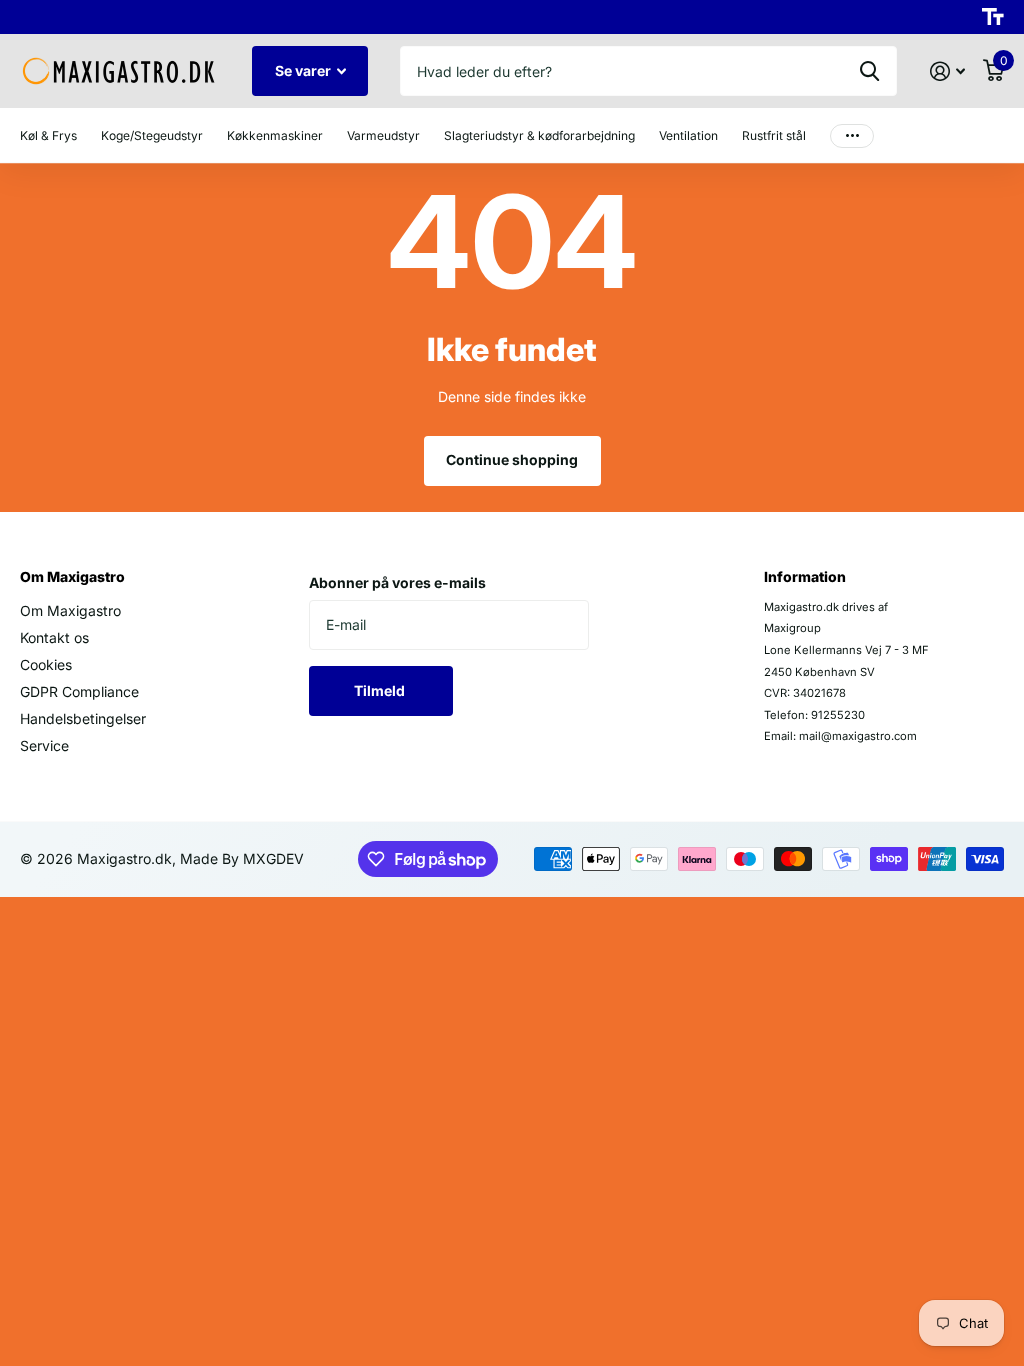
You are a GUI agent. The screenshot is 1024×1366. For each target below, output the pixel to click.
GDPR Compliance (79, 691)
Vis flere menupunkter (852, 135)
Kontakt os (54, 637)
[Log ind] (947, 71)
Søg (869, 71)
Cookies (46, 664)
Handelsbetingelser (83, 718)
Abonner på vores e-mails (397, 582)
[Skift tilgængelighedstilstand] (993, 17)
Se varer (304, 70)
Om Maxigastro (72, 576)
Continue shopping (512, 459)
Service (44, 745)
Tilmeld (381, 690)
